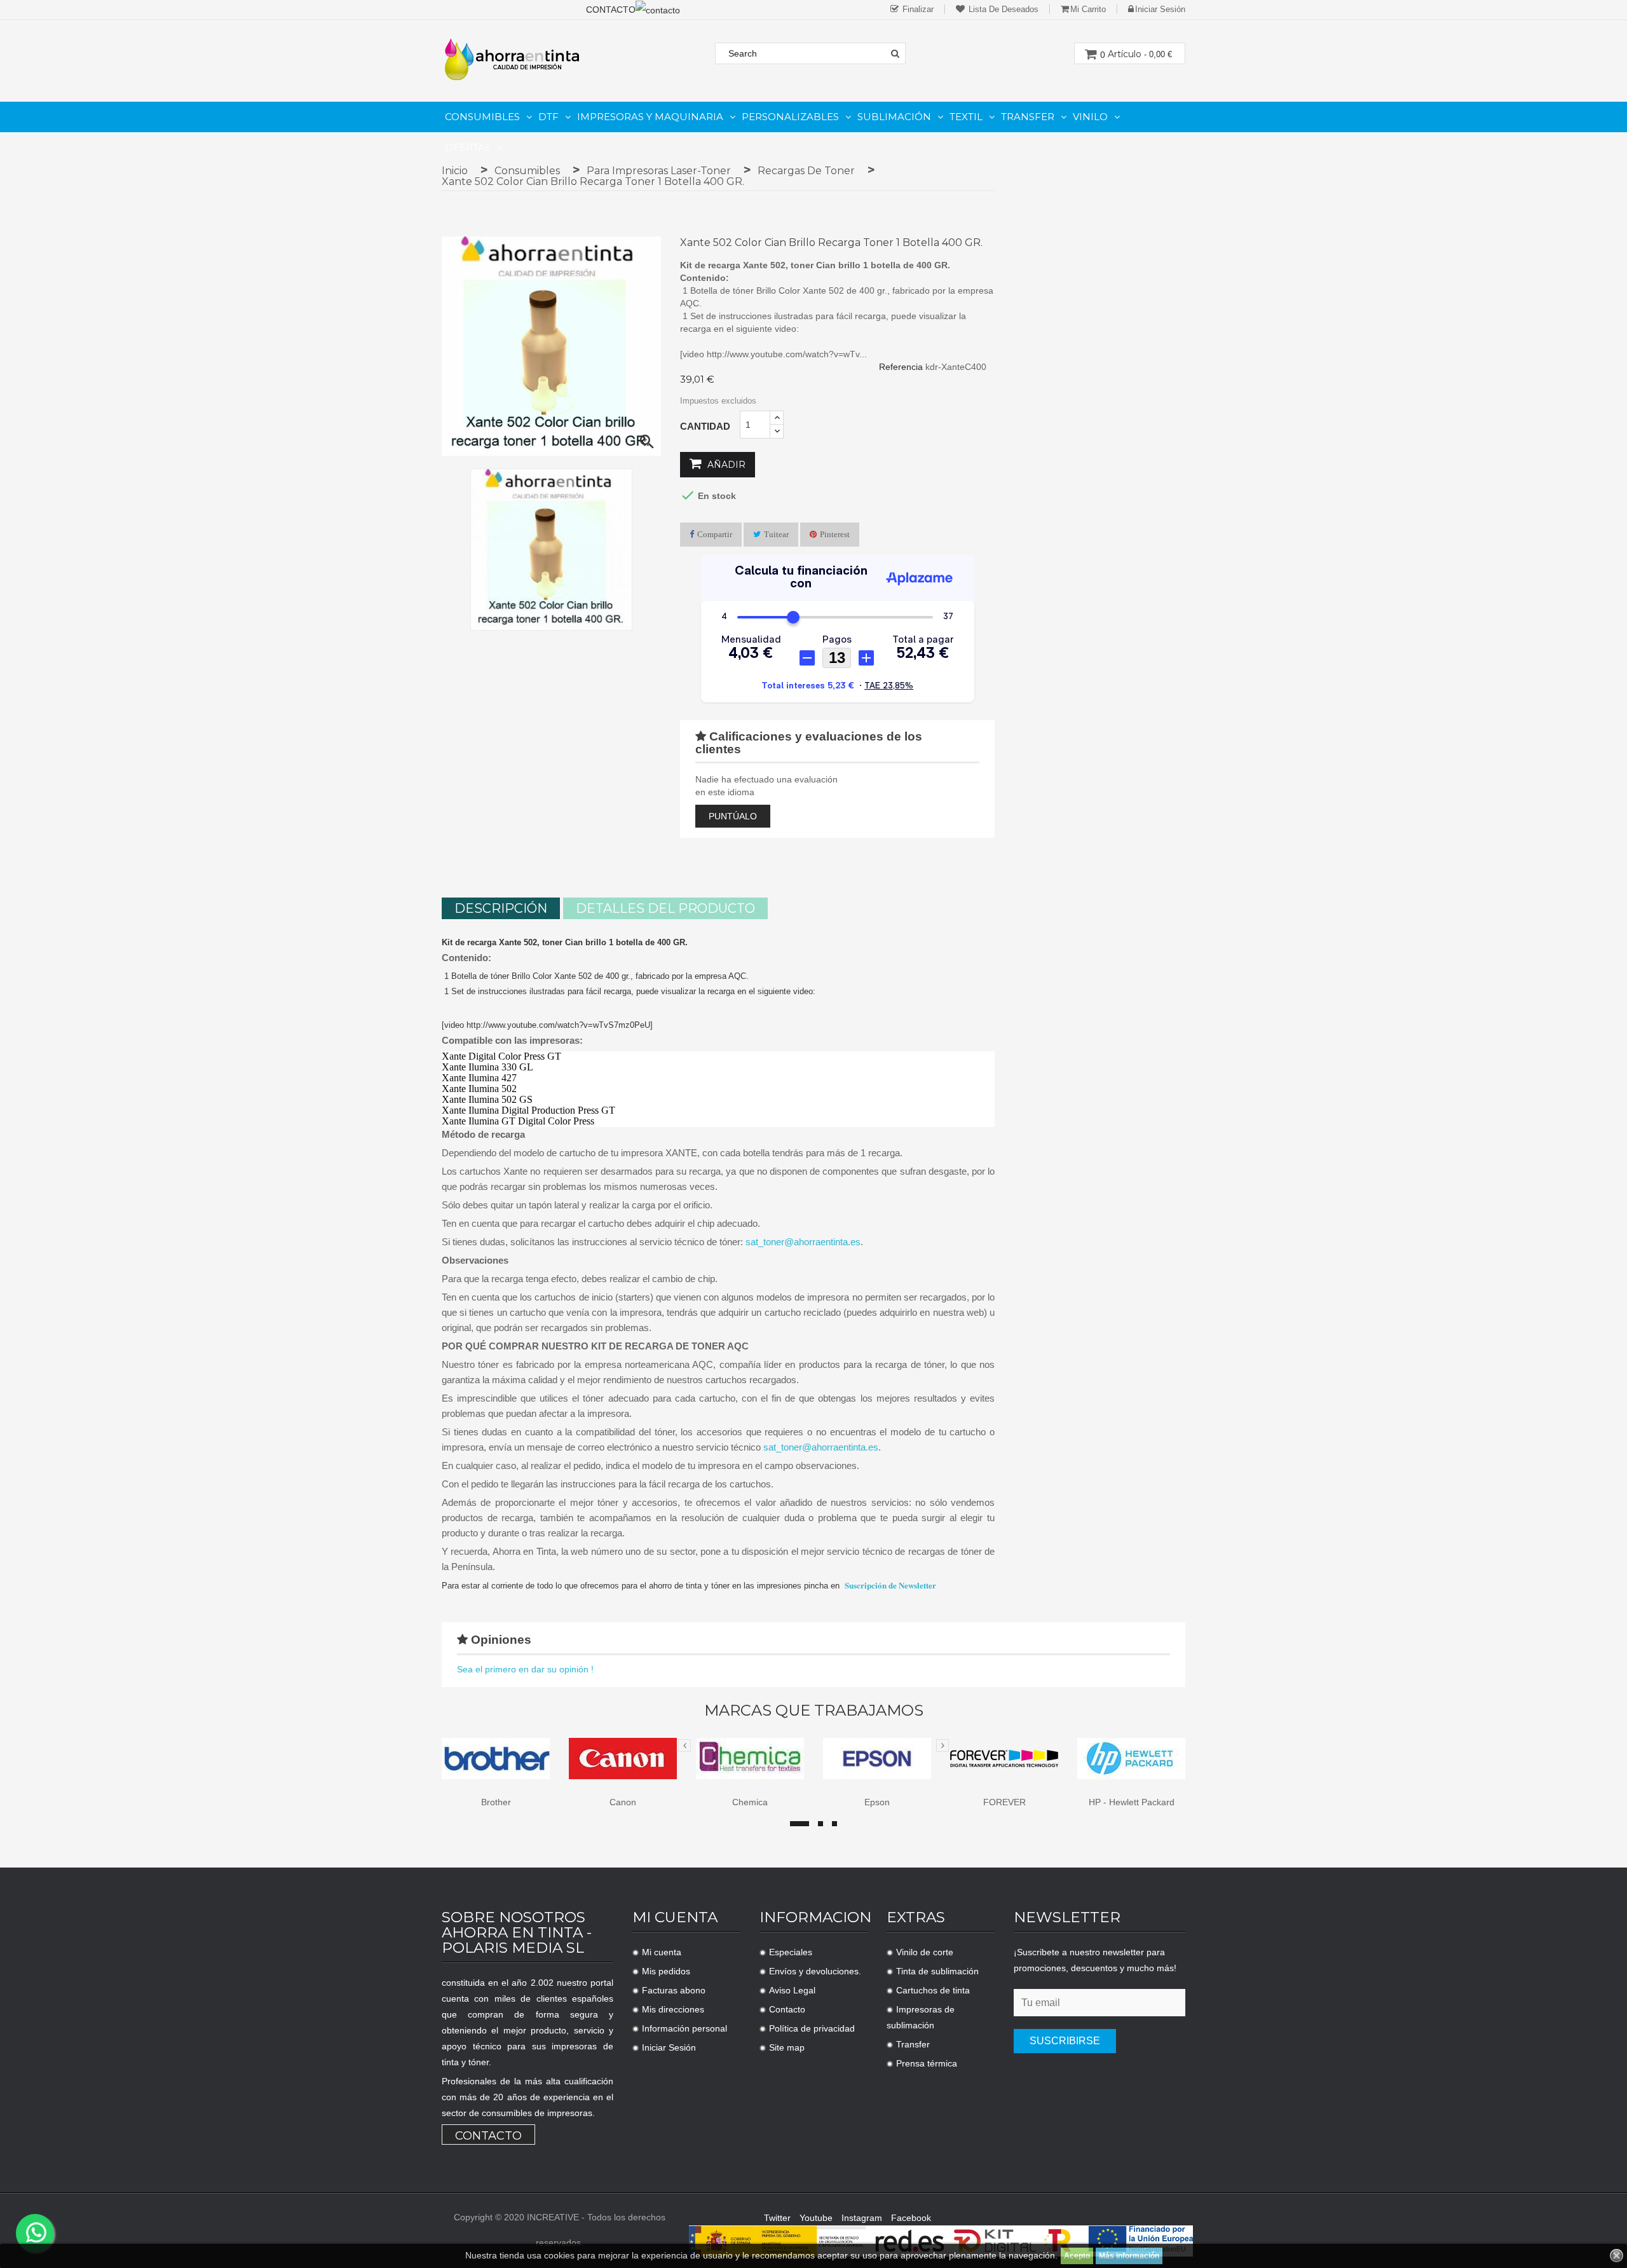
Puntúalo (733, 816)
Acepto (1077, 2256)
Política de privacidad (812, 2028)
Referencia (901, 367)
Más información (1129, 2256)
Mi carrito (1088, 9)
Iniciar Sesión (669, 2047)
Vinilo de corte (925, 1952)
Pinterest (835, 534)
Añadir (725, 465)
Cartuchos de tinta (933, 1990)
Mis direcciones (673, 2009)
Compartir (715, 534)
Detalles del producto (665, 908)
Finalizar (917, 9)
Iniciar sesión (1160, 9)
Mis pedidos (666, 1971)
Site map (787, 2047)
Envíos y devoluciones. (815, 1971)
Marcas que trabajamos (814, 1711)
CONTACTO (611, 10)
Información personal (684, 2028)
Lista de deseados (1002, 9)
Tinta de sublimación (937, 1971)
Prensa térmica (927, 2063)
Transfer (913, 2044)
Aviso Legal (792, 1990)
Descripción (501, 908)
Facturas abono (674, 1990)
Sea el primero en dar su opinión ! (525, 1669)
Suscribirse (1065, 2041)
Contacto (488, 2136)
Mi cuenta (662, 1952)
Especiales (791, 1952)
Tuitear (776, 534)
